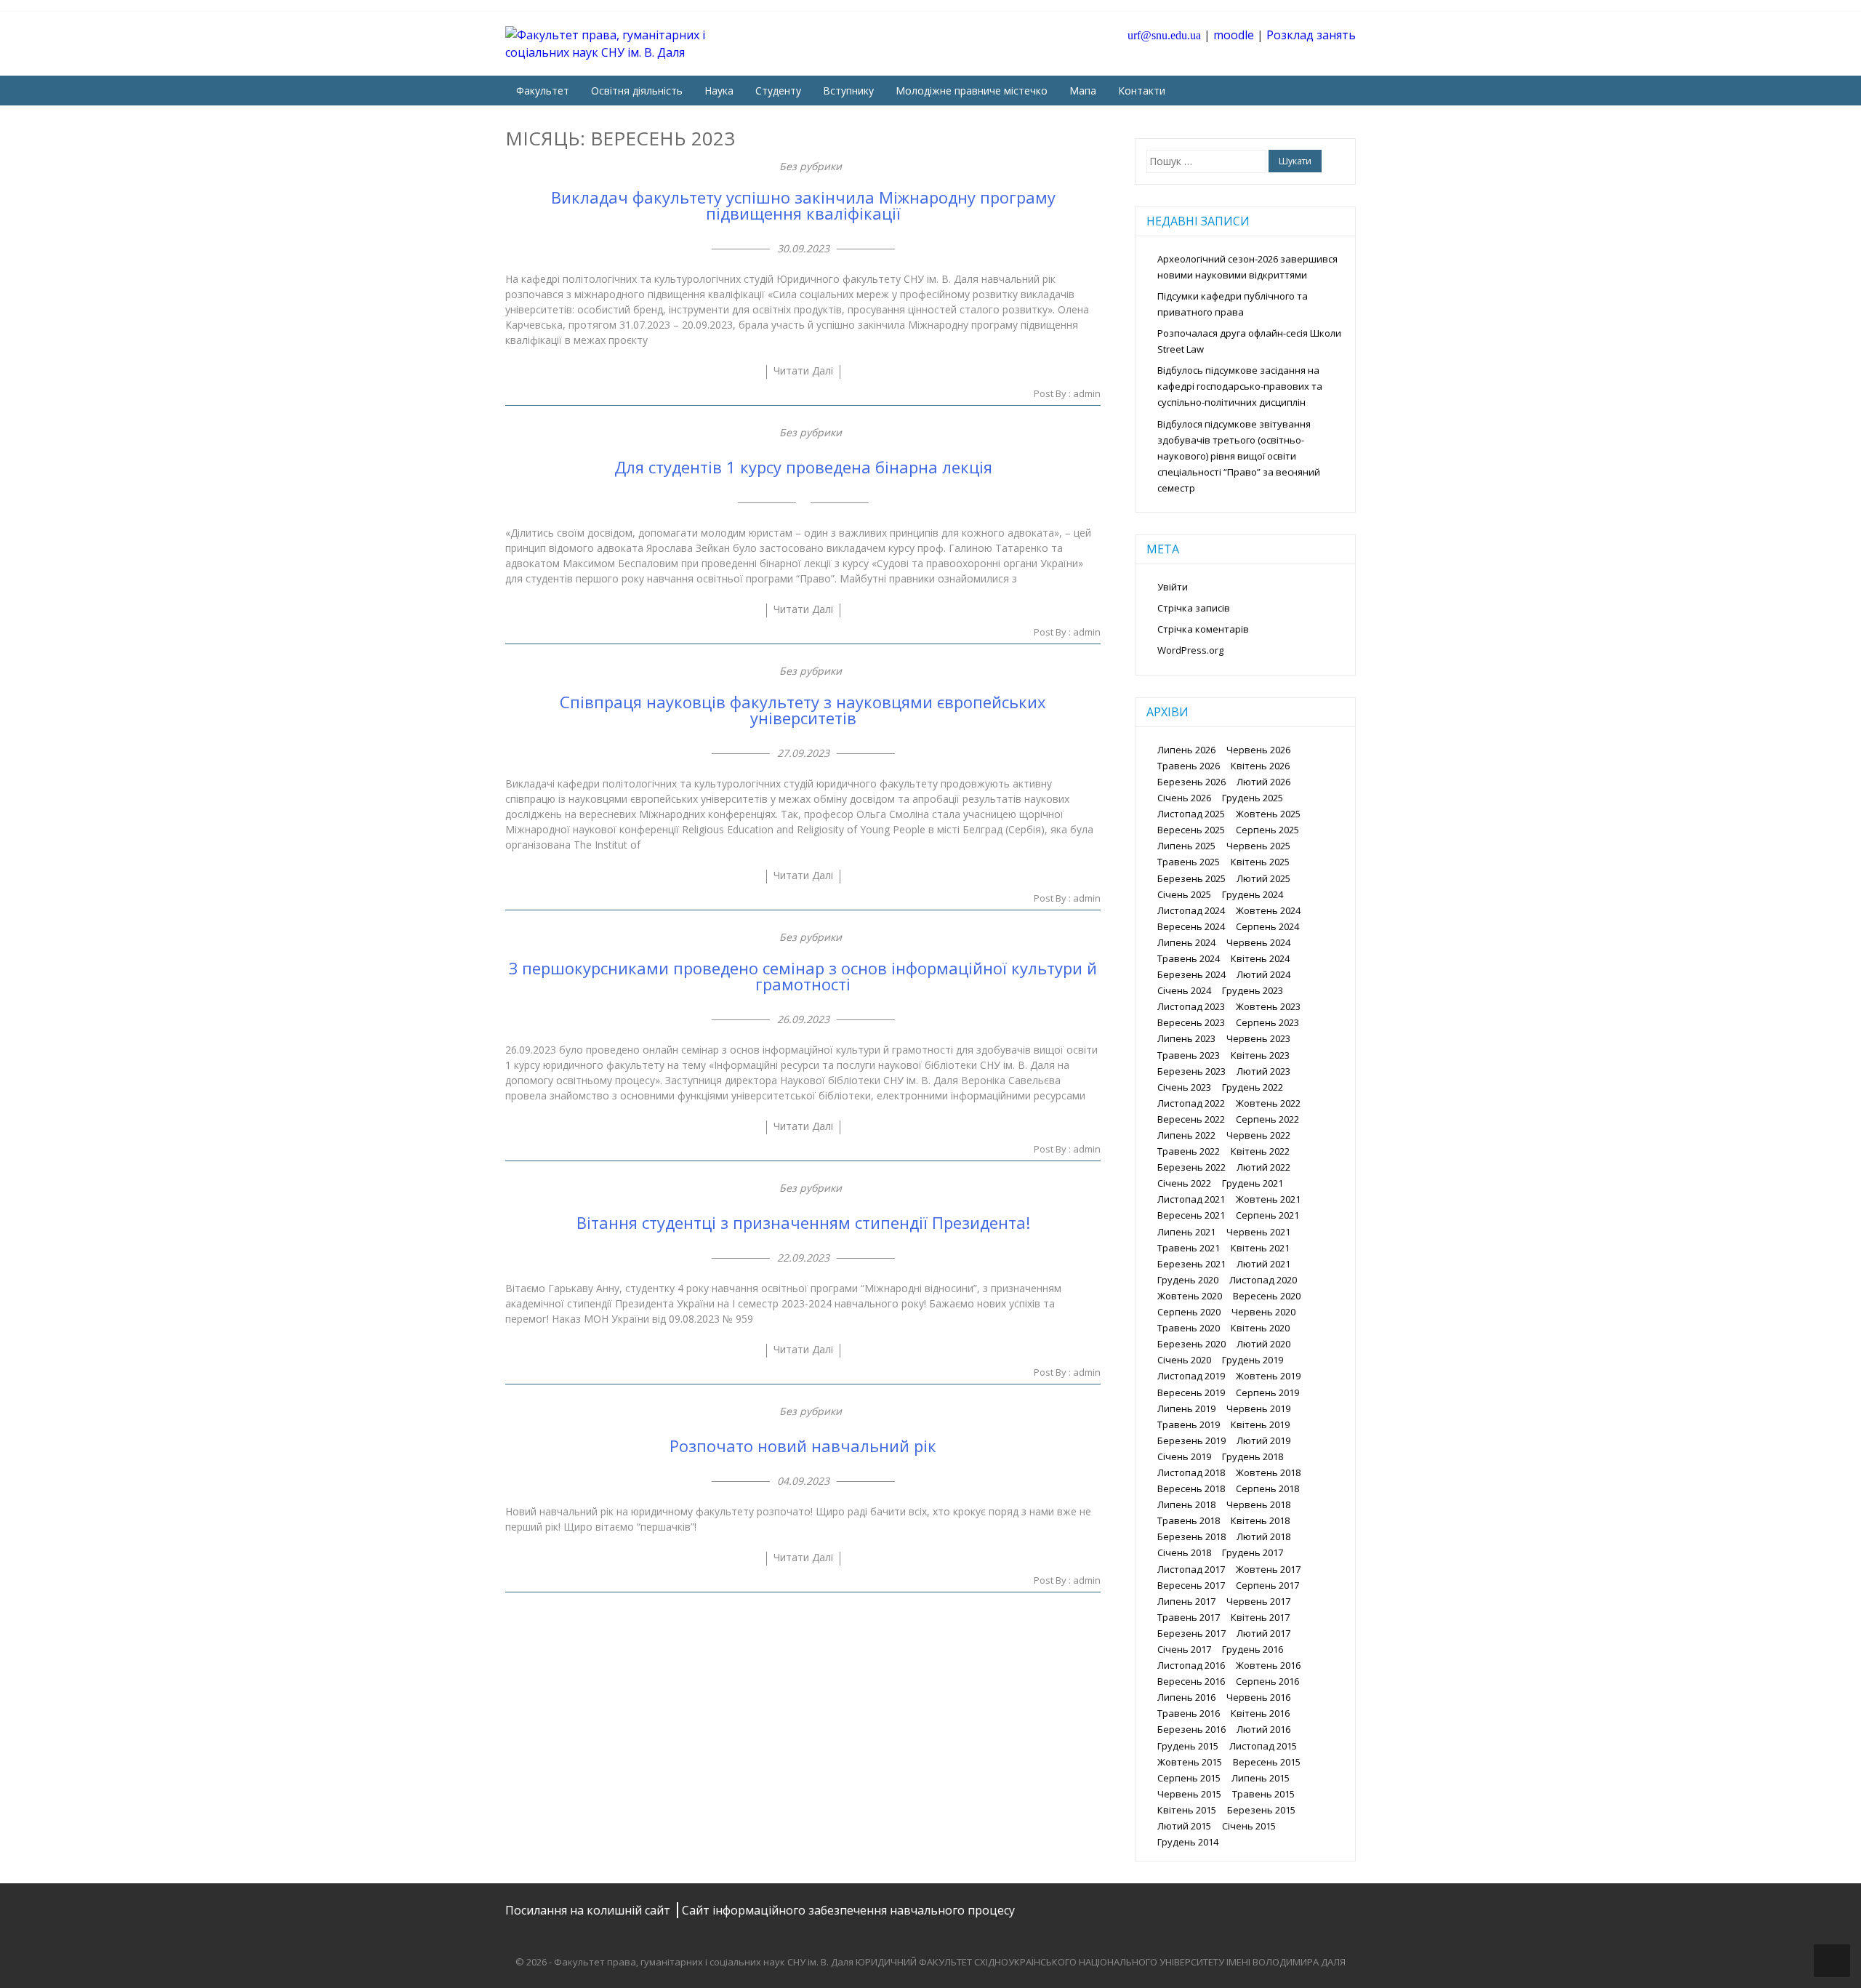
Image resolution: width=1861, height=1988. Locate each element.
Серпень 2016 (1267, 1681)
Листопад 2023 (1191, 1006)
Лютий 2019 (1263, 1440)
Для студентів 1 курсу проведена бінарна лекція (803, 467)
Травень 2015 (1263, 1794)
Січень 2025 (1184, 894)
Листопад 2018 (1191, 1472)
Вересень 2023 (1191, 1022)
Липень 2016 (1186, 1697)
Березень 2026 (1191, 782)
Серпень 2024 (1267, 926)
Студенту (778, 91)
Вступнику (848, 91)
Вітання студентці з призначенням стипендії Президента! (803, 1222)
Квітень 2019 (1260, 1424)
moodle (1234, 35)
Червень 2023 (1258, 1038)
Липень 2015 (1261, 1778)
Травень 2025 (1189, 862)
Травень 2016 (1189, 1713)
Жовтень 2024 (1268, 910)
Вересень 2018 (1191, 1488)
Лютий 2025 (1263, 878)
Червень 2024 (1258, 942)
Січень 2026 (1184, 798)
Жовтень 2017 (1268, 1569)
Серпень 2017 (1267, 1585)
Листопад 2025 (1191, 814)
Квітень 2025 (1260, 862)
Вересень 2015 (1267, 1762)
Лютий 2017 (1263, 1633)
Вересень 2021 (1191, 1215)
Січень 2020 (1184, 1360)
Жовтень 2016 (1268, 1665)
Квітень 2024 (1260, 958)
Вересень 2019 (1191, 1392)
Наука (719, 91)
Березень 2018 (1191, 1536)
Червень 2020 (1263, 1312)
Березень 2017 (1191, 1633)
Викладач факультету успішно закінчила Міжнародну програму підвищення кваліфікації (803, 205)
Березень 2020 (1191, 1344)
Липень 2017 (1186, 1601)
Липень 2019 (1186, 1408)
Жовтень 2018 (1268, 1472)
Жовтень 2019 (1268, 1376)
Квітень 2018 (1260, 1520)
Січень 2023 (1184, 1087)
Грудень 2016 (1253, 1649)
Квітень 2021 (1260, 1248)
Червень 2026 (1258, 750)
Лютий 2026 (1263, 782)
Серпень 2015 (1189, 1778)
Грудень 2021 (1253, 1183)
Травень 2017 (1189, 1617)
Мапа (1083, 91)
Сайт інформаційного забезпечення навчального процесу (848, 1910)
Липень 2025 (1186, 846)
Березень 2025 (1191, 878)
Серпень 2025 (1267, 830)
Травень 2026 (1189, 766)
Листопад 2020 (1263, 1280)
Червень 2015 (1189, 1794)
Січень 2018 (1184, 1552)
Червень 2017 (1258, 1601)
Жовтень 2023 (1268, 1006)
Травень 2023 (1189, 1055)
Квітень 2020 (1260, 1328)
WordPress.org (1190, 650)
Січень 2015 (1249, 1826)
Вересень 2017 (1191, 1585)
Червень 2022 (1258, 1135)
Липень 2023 (1186, 1038)
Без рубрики (811, 166)
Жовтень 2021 (1268, 1199)
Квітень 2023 (1260, 1055)
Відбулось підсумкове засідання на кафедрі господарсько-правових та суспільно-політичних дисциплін (1240, 386)
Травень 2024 (1189, 958)
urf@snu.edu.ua (1164, 35)
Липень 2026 (1186, 750)
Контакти (1142, 91)
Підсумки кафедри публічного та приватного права (1233, 304)
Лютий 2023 (1263, 1071)
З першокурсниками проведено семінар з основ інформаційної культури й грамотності (803, 976)
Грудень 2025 (1253, 798)
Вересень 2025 (1191, 830)
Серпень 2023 (1267, 1022)
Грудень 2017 (1253, 1552)
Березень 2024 (1191, 974)
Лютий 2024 (1263, 974)
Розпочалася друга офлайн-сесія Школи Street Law (1249, 341)
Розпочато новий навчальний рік (803, 1446)
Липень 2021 (1186, 1232)
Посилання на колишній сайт (589, 1910)
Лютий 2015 (1184, 1826)
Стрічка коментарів (1203, 629)
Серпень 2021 (1267, 1215)
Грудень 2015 (1188, 1746)
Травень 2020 (1189, 1328)
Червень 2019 (1258, 1408)
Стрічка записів (1194, 608)
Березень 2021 (1191, 1264)
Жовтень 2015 (1190, 1762)
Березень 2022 (1191, 1167)
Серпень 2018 (1267, 1488)
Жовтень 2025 (1268, 814)
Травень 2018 (1189, 1520)
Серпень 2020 (1189, 1312)
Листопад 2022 (1191, 1103)
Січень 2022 (1184, 1183)
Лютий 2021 (1263, 1264)
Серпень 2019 (1267, 1392)
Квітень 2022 (1260, 1151)
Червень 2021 (1258, 1232)
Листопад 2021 (1191, 1199)
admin (1087, 393)
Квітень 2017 (1260, 1617)
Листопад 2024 (1191, 910)
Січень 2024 (1184, 990)
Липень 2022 (1186, 1135)
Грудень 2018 (1253, 1456)
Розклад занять (1311, 35)
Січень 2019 (1184, 1456)
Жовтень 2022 (1268, 1103)
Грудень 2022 (1253, 1087)
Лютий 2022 (1263, 1167)
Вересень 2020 (1267, 1296)
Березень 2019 (1191, 1440)
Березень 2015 (1261, 1810)
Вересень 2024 (1191, 926)
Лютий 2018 (1263, 1536)
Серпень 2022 (1267, 1119)
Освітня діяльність (637, 91)
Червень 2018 (1258, 1504)
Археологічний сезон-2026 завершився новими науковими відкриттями (1247, 267)
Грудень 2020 (1188, 1280)
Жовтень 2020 (1190, 1296)
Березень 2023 (1191, 1071)
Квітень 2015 (1187, 1810)
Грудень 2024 (1253, 894)
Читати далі (803, 370)
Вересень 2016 (1191, 1681)
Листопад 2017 (1191, 1569)
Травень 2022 (1189, 1151)
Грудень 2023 (1253, 990)
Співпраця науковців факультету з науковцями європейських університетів (803, 710)
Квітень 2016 (1260, 1713)
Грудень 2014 (1188, 1842)
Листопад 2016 (1191, 1665)
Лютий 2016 (1263, 1729)
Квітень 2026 (1260, 766)
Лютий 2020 (1263, 1344)
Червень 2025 (1258, 846)
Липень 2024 (1186, 942)
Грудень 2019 (1253, 1360)
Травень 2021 (1189, 1248)
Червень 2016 (1258, 1697)
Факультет (543, 91)
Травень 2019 (1189, 1424)
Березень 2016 (1191, 1729)
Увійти (1173, 587)
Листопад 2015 (1263, 1746)
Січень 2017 (1184, 1649)
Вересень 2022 (1191, 1119)
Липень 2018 (1186, 1504)
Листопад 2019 (1191, 1376)
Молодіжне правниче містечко (972, 91)
